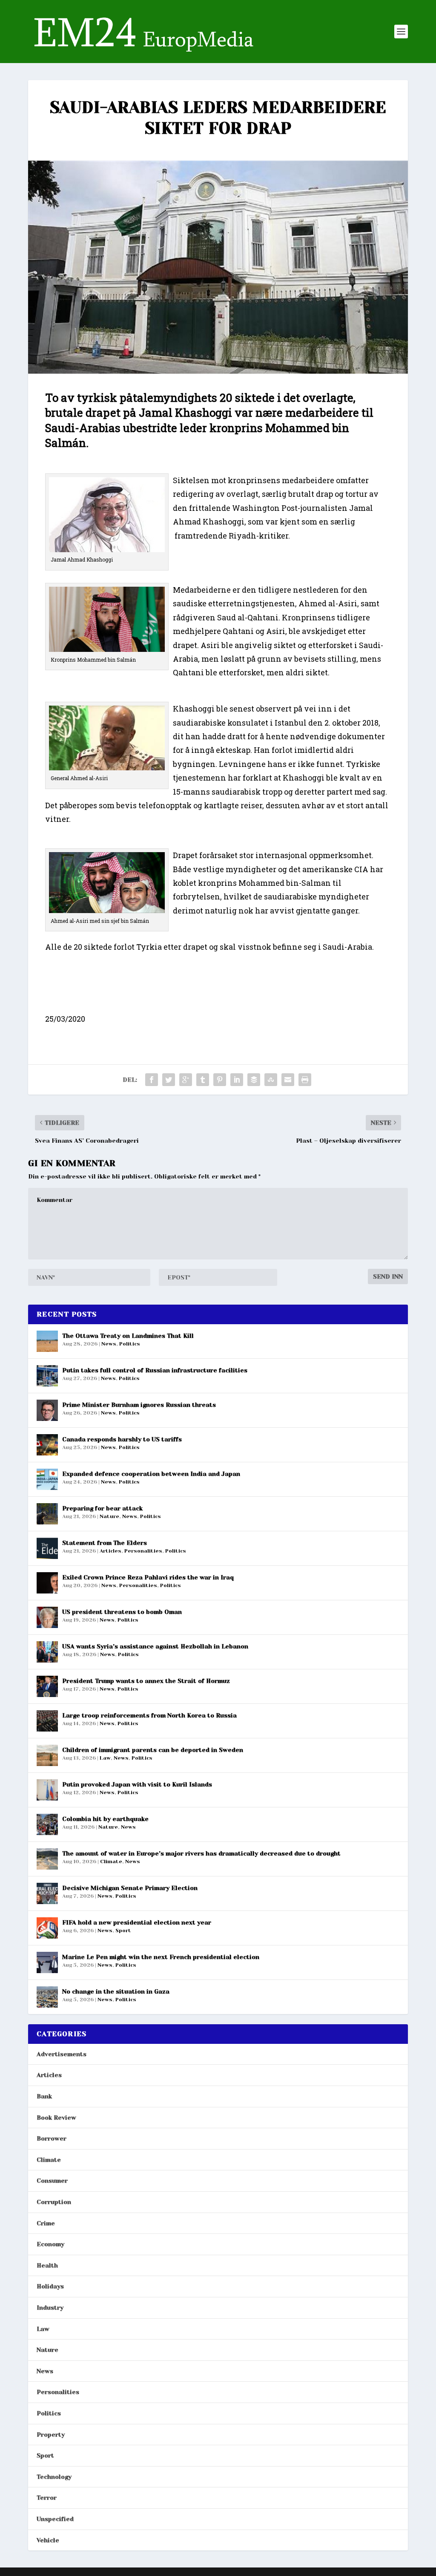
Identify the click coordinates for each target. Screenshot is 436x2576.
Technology (54, 2477)
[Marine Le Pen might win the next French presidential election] (47, 1962)
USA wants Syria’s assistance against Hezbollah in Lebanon (155, 1646)
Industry (50, 2308)
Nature (109, 1516)
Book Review (56, 2118)
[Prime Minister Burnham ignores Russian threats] (47, 1410)
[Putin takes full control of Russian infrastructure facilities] (47, 1376)
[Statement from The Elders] (47, 1548)
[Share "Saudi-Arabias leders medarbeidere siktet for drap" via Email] (288, 1080)
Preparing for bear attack (102, 1508)
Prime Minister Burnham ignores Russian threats (139, 1405)
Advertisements (62, 2054)
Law (105, 1758)
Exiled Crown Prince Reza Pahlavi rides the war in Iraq (148, 1577)
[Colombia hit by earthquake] (47, 1824)
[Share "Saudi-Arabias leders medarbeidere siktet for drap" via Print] (305, 1080)
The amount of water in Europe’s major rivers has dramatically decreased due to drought (201, 1853)
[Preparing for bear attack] (47, 1514)
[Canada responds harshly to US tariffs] (47, 1445)
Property (51, 2435)
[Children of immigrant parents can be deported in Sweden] (47, 1755)
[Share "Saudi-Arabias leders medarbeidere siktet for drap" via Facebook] (152, 1080)
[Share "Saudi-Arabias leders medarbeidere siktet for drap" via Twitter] (169, 1080)
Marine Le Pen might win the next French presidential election (161, 1957)
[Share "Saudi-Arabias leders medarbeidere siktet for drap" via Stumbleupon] (271, 1080)
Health (47, 2265)
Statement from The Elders (105, 1543)
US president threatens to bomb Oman (122, 1612)
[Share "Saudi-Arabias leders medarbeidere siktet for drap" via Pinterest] (220, 1080)
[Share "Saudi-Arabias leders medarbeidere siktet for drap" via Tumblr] (203, 1080)
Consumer (52, 2181)
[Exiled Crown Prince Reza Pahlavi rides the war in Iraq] (47, 1583)
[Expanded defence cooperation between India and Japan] (47, 1479)
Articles (110, 1551)
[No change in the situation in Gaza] (47, 1997)
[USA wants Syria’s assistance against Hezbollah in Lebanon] (47, 1652)
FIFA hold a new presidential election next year (137, 1922)
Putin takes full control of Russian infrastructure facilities (155, 1370)
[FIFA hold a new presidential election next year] (47, 1928)
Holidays (50, 2286)
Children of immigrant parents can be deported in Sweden (153, 1750)
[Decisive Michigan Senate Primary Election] (47, 1893)
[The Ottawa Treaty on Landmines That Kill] (47, 1341)
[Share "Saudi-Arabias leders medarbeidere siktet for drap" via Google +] (186, 1080)
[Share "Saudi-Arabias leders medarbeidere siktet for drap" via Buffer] (254, 1080)
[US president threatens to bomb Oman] (47, 1617)
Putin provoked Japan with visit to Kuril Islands (137, 1784)
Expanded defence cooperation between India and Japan (151, 1474)
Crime (46, 2223)
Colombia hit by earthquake (105, 1819)
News (109, 1344)
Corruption (54, 2202)
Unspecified (55, 2519)
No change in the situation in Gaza (116, 1991)
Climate (111, 1861)
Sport (123, 1931)
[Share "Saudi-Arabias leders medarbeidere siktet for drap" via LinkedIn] (237, 1080)
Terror (47, 2498)
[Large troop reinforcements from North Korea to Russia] (47, 1721)
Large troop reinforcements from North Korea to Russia (149, 1715)
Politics (130, 1344)
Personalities (143, 1551)
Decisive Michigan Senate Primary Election (130, 1888)
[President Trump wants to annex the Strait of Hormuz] (47, 1686)
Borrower (52, 2138)
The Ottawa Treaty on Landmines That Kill (128, 1336)
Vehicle (48, 2540)
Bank (44, 2096)
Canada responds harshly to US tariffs (122, 1439)
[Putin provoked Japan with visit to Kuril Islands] (47, 1790)
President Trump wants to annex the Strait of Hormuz (146, 1681)
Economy (50, 2244)
